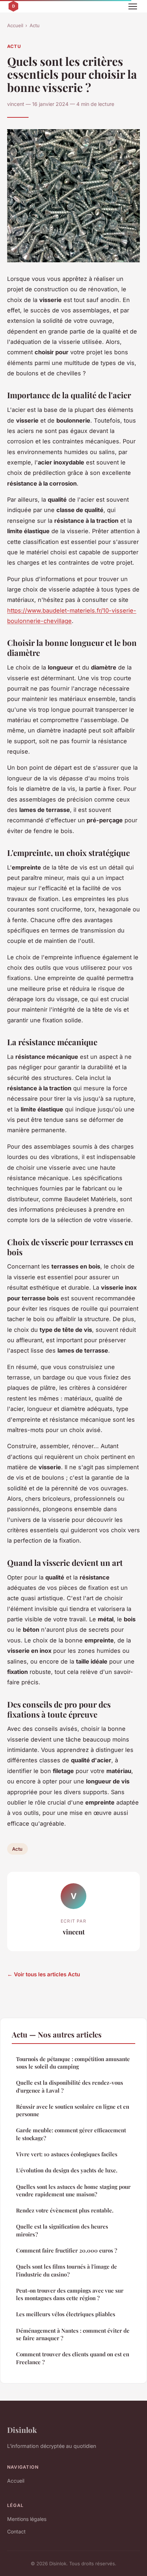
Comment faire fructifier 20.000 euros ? (67, 2250)
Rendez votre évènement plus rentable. (65, 2210)
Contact (16, 2531)
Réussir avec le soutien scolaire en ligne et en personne (73, 2110)
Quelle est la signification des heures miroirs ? (62, 2230)
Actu (35, 25)
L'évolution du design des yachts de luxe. (67, 2170)
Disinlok (22, 2430)
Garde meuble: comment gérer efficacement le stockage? (71, 2134)
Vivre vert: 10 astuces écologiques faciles (67, 2154)
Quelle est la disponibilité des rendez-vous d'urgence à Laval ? (70, 2086)
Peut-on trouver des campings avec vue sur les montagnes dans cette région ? (70, 2294)
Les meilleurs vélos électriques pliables (66, 2314)
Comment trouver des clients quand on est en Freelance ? (73, 2358)
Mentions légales (27, 2519)
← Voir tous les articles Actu (44, 1974)
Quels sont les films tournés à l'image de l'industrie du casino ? (67, 2270)
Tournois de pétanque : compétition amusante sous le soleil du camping (73, 2063)
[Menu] (133, 6)
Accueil (15, 25)
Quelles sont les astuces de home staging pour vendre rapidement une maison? (73, 2190)
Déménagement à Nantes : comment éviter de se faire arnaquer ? (73, 2334)
